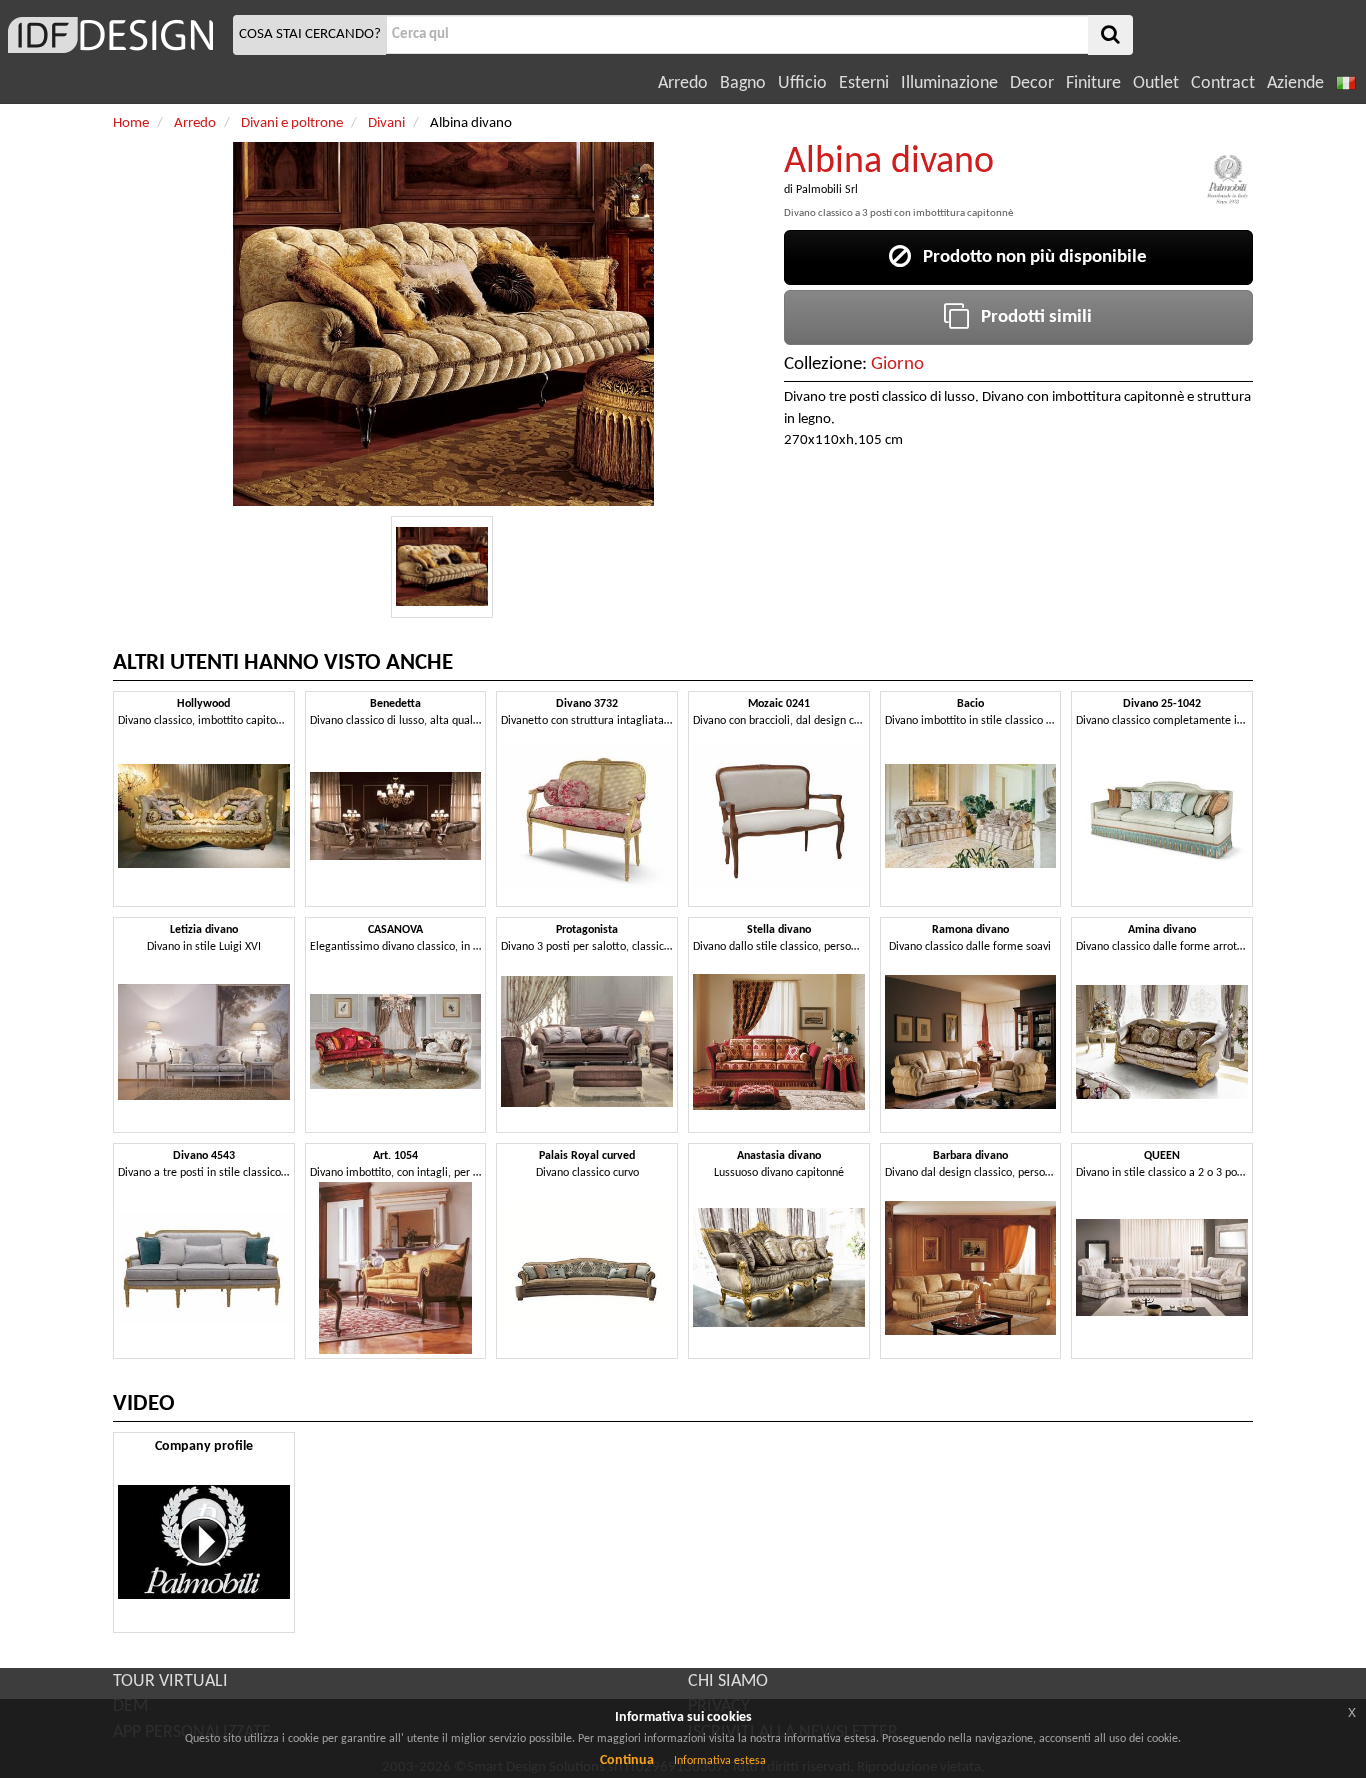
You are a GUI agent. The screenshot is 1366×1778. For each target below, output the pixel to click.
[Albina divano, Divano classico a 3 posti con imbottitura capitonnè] (442, 567)
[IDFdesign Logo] (114, 35)
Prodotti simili (1030, 317)
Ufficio (802, 83)
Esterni (864, 83)
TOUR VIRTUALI (170, 1681)
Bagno (743, 83)
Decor (1032, 83)
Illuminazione (949, 83)
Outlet (1156, 83)
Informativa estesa (720, 1761)
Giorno (897, 364)
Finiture (1093, 83)
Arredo (683, 83)
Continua (627, 1760)
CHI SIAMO (728, 1681)
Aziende (1295, 83)
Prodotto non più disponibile (1029, 257)
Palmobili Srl (827, 190)
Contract (1223, 83)
